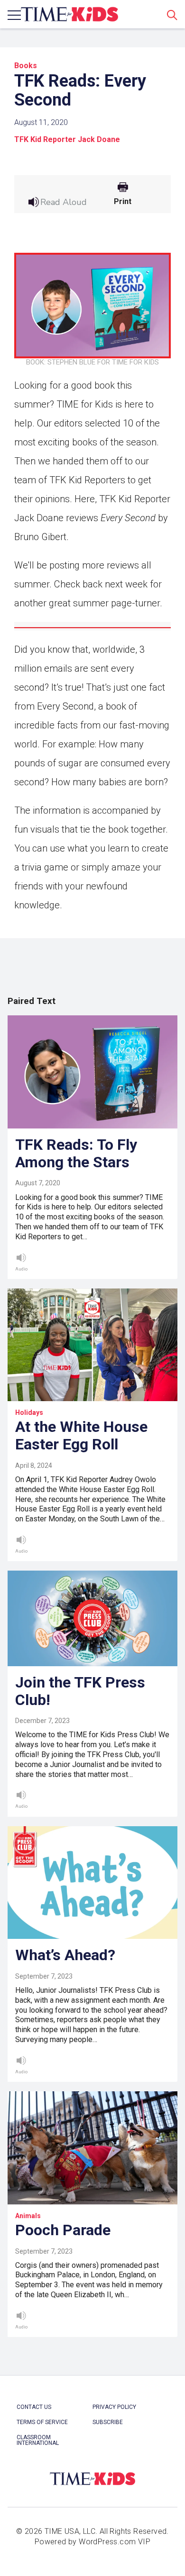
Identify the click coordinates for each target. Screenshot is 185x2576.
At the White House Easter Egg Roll (81, 1435)
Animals (28, 2216)
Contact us (34, 2407)
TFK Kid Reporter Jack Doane (67, 139)
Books (26, 66)
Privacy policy (114, 2407)
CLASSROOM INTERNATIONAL (38, 2440)
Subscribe (108, 2422)
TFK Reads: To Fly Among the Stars (76, 1153)
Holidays (29, 1412)
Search (172, 15)
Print (123, 202)
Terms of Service (42, 2422)
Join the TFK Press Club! (80, 1691)
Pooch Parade (63, 2230)
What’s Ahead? (65, 1955)
